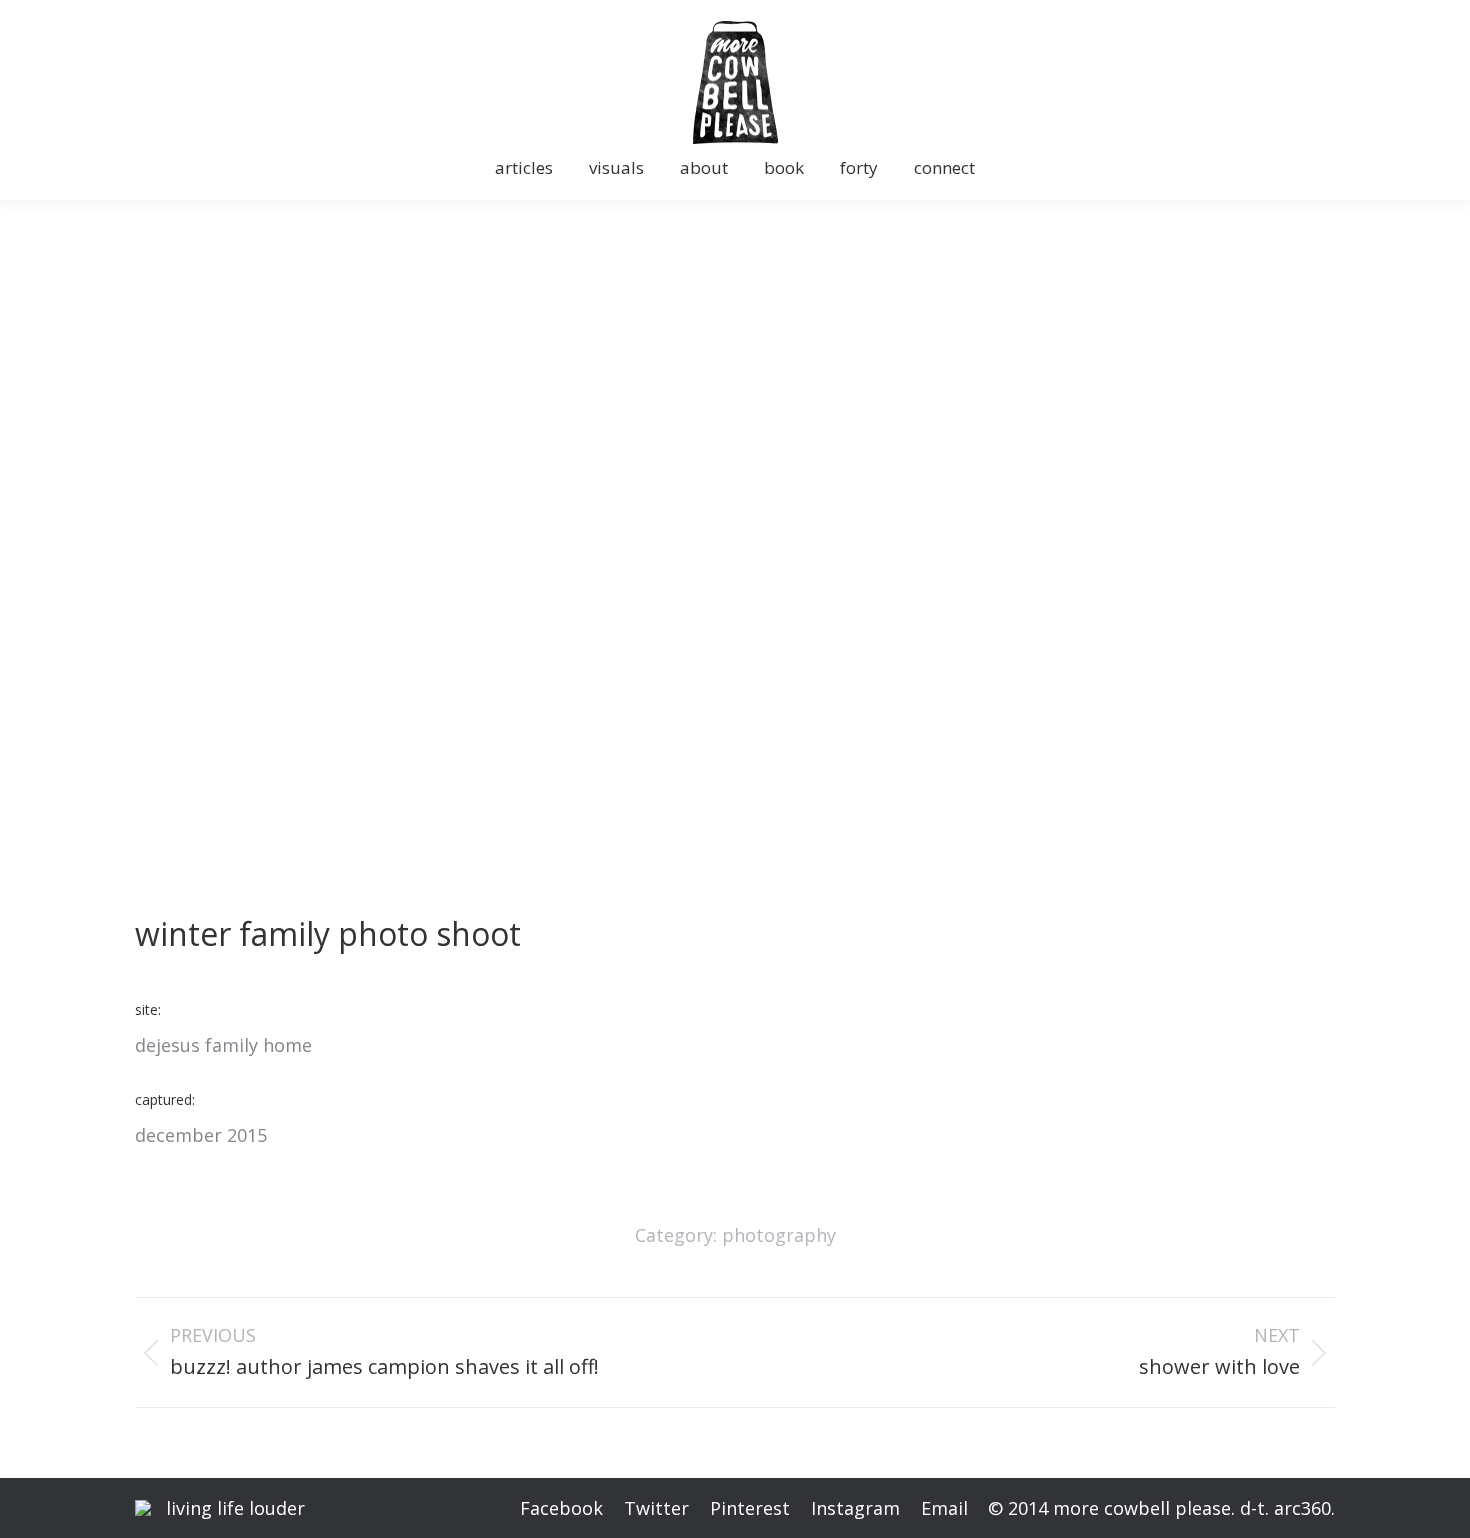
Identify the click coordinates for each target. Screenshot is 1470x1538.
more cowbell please (1142, 1508)
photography (779, 1235)
